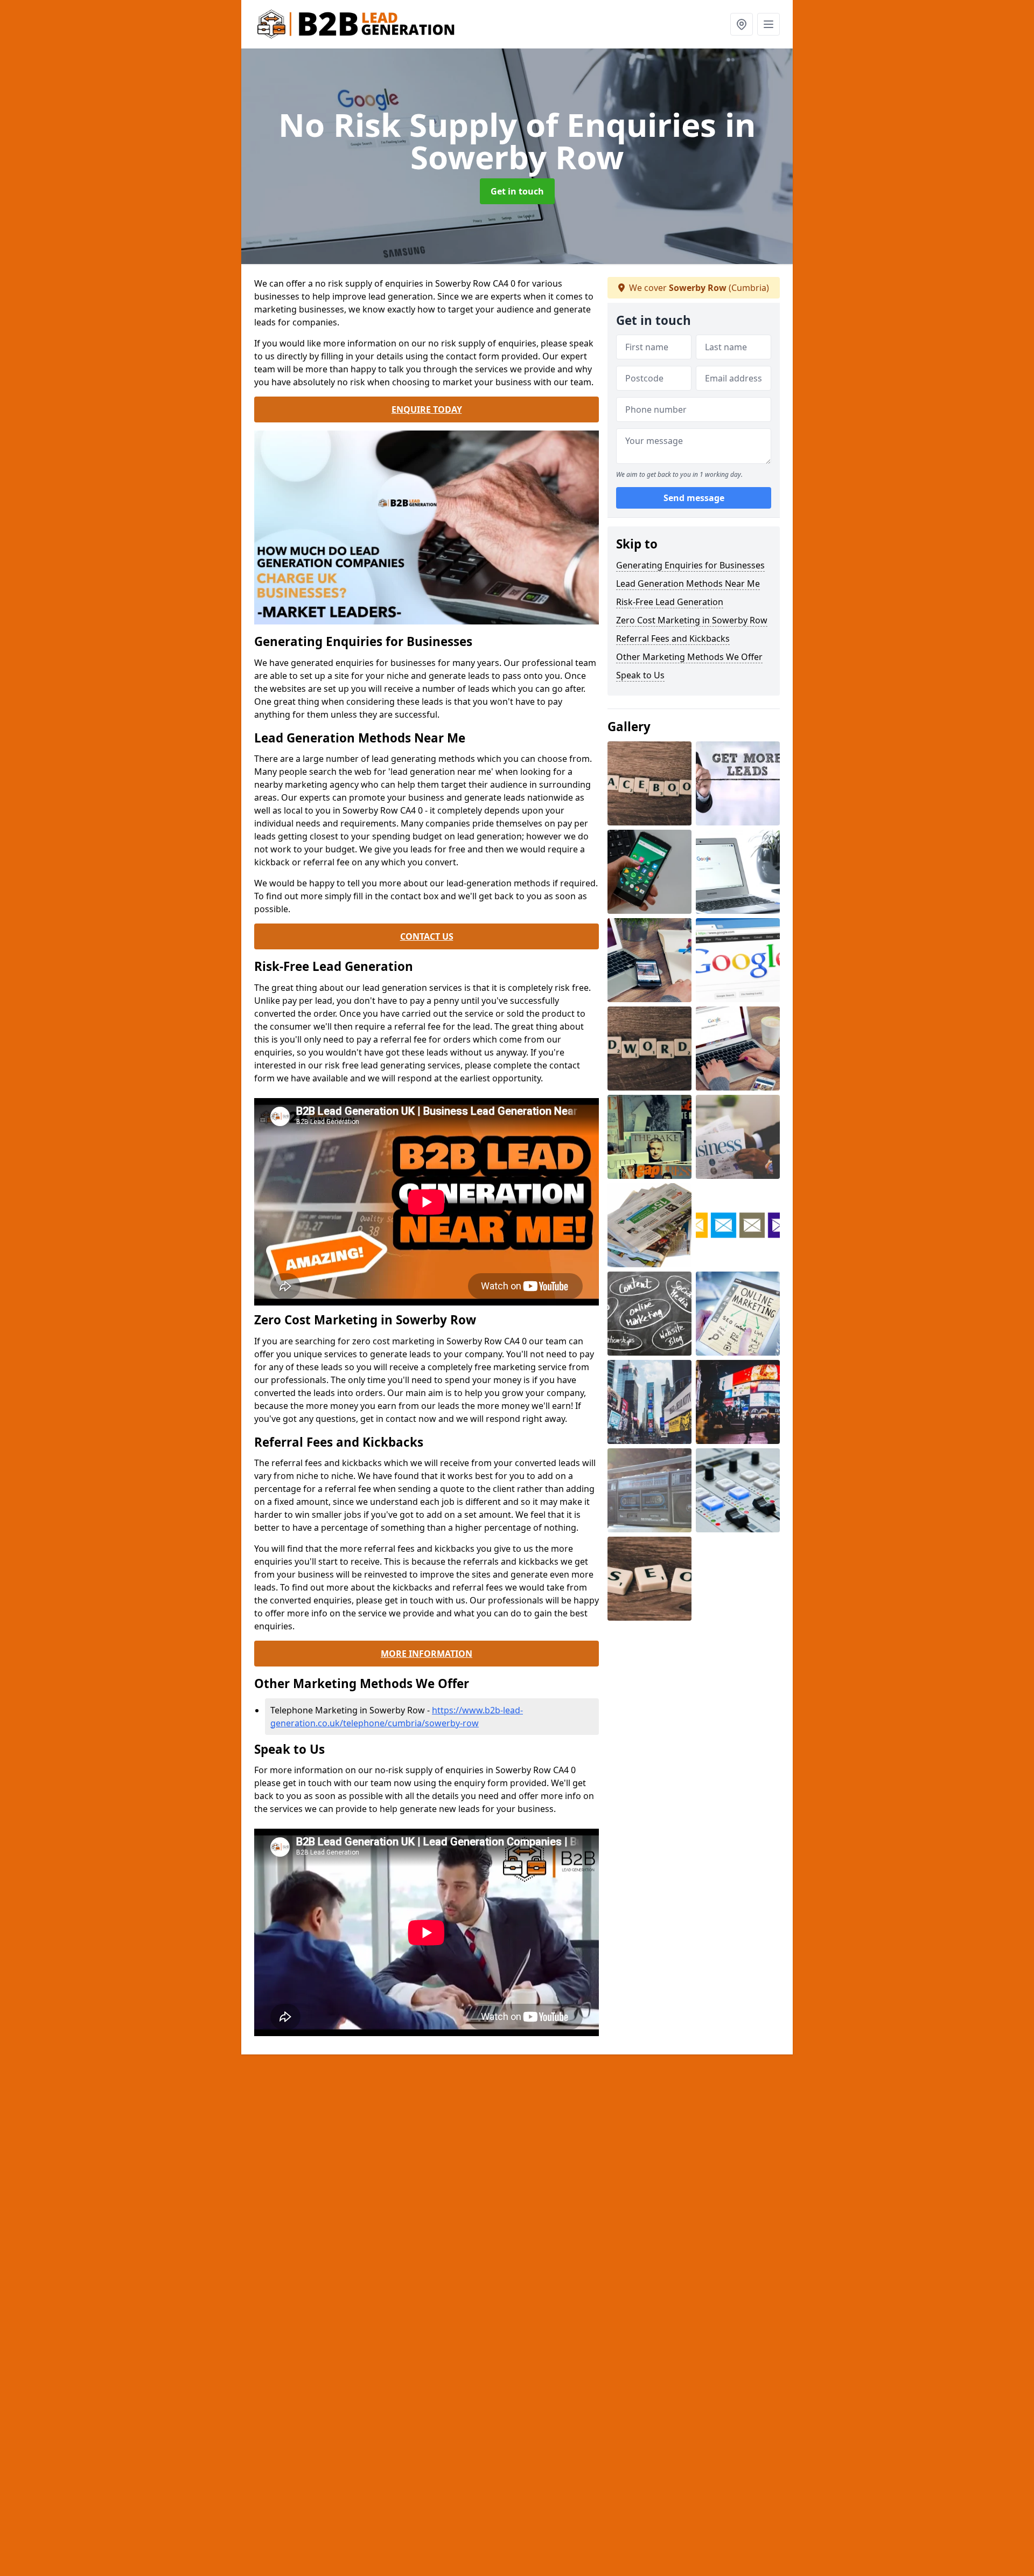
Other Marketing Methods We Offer (689, 657)
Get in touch (517, 191)
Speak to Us (640, 675)
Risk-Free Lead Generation (670, 602)
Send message (694, 498)
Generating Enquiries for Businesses (690, 565)
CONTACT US (427, 936)
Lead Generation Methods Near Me (688, 584)
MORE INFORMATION (427, 1654)
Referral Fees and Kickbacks (673, 638)
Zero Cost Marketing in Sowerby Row (692, 620)
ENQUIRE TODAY (427, 409)
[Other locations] (742, 24)
